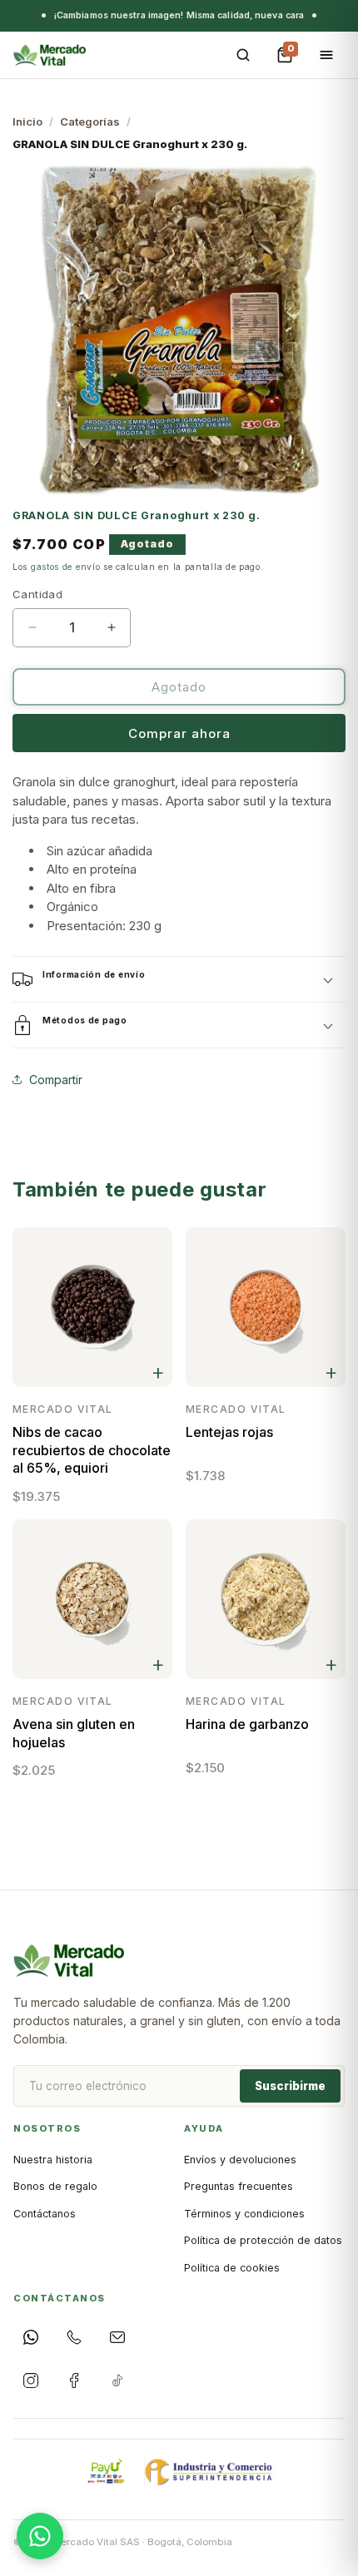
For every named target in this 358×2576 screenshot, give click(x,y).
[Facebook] (74, 2380)
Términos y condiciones (244, 2214)
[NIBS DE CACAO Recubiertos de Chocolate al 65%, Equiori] (92, 1307)
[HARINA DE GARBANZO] (266, 1599)
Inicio (27, 121)
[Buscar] (243, 55)
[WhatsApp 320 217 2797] (31, 2337)
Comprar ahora (179, 733)
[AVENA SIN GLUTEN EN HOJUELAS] (92, 1599)
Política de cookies (232, 2268)
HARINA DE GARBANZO (247, 1724)
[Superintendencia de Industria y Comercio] (210, 2471)
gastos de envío (66, 567)
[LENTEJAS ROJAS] (266, 1307)
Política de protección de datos (263, 2240)
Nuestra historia (53, 2160)
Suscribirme (290, 2086)
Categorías (90, 121)
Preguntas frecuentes (239, 2186)
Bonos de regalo (55, 2186)
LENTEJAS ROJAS (229, 1432)
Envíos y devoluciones (240, 2160)
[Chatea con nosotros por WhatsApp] (40, 2536)
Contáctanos (45, 2214)
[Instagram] (31, 2380)
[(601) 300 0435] (74, 2337)
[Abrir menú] (326, 55)
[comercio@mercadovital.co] (117, 2337)
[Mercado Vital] (50, 55)
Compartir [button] (56, 1079)
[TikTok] (117, 2380)
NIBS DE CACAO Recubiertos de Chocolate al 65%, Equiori (92, 1450)
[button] (179, 979)
